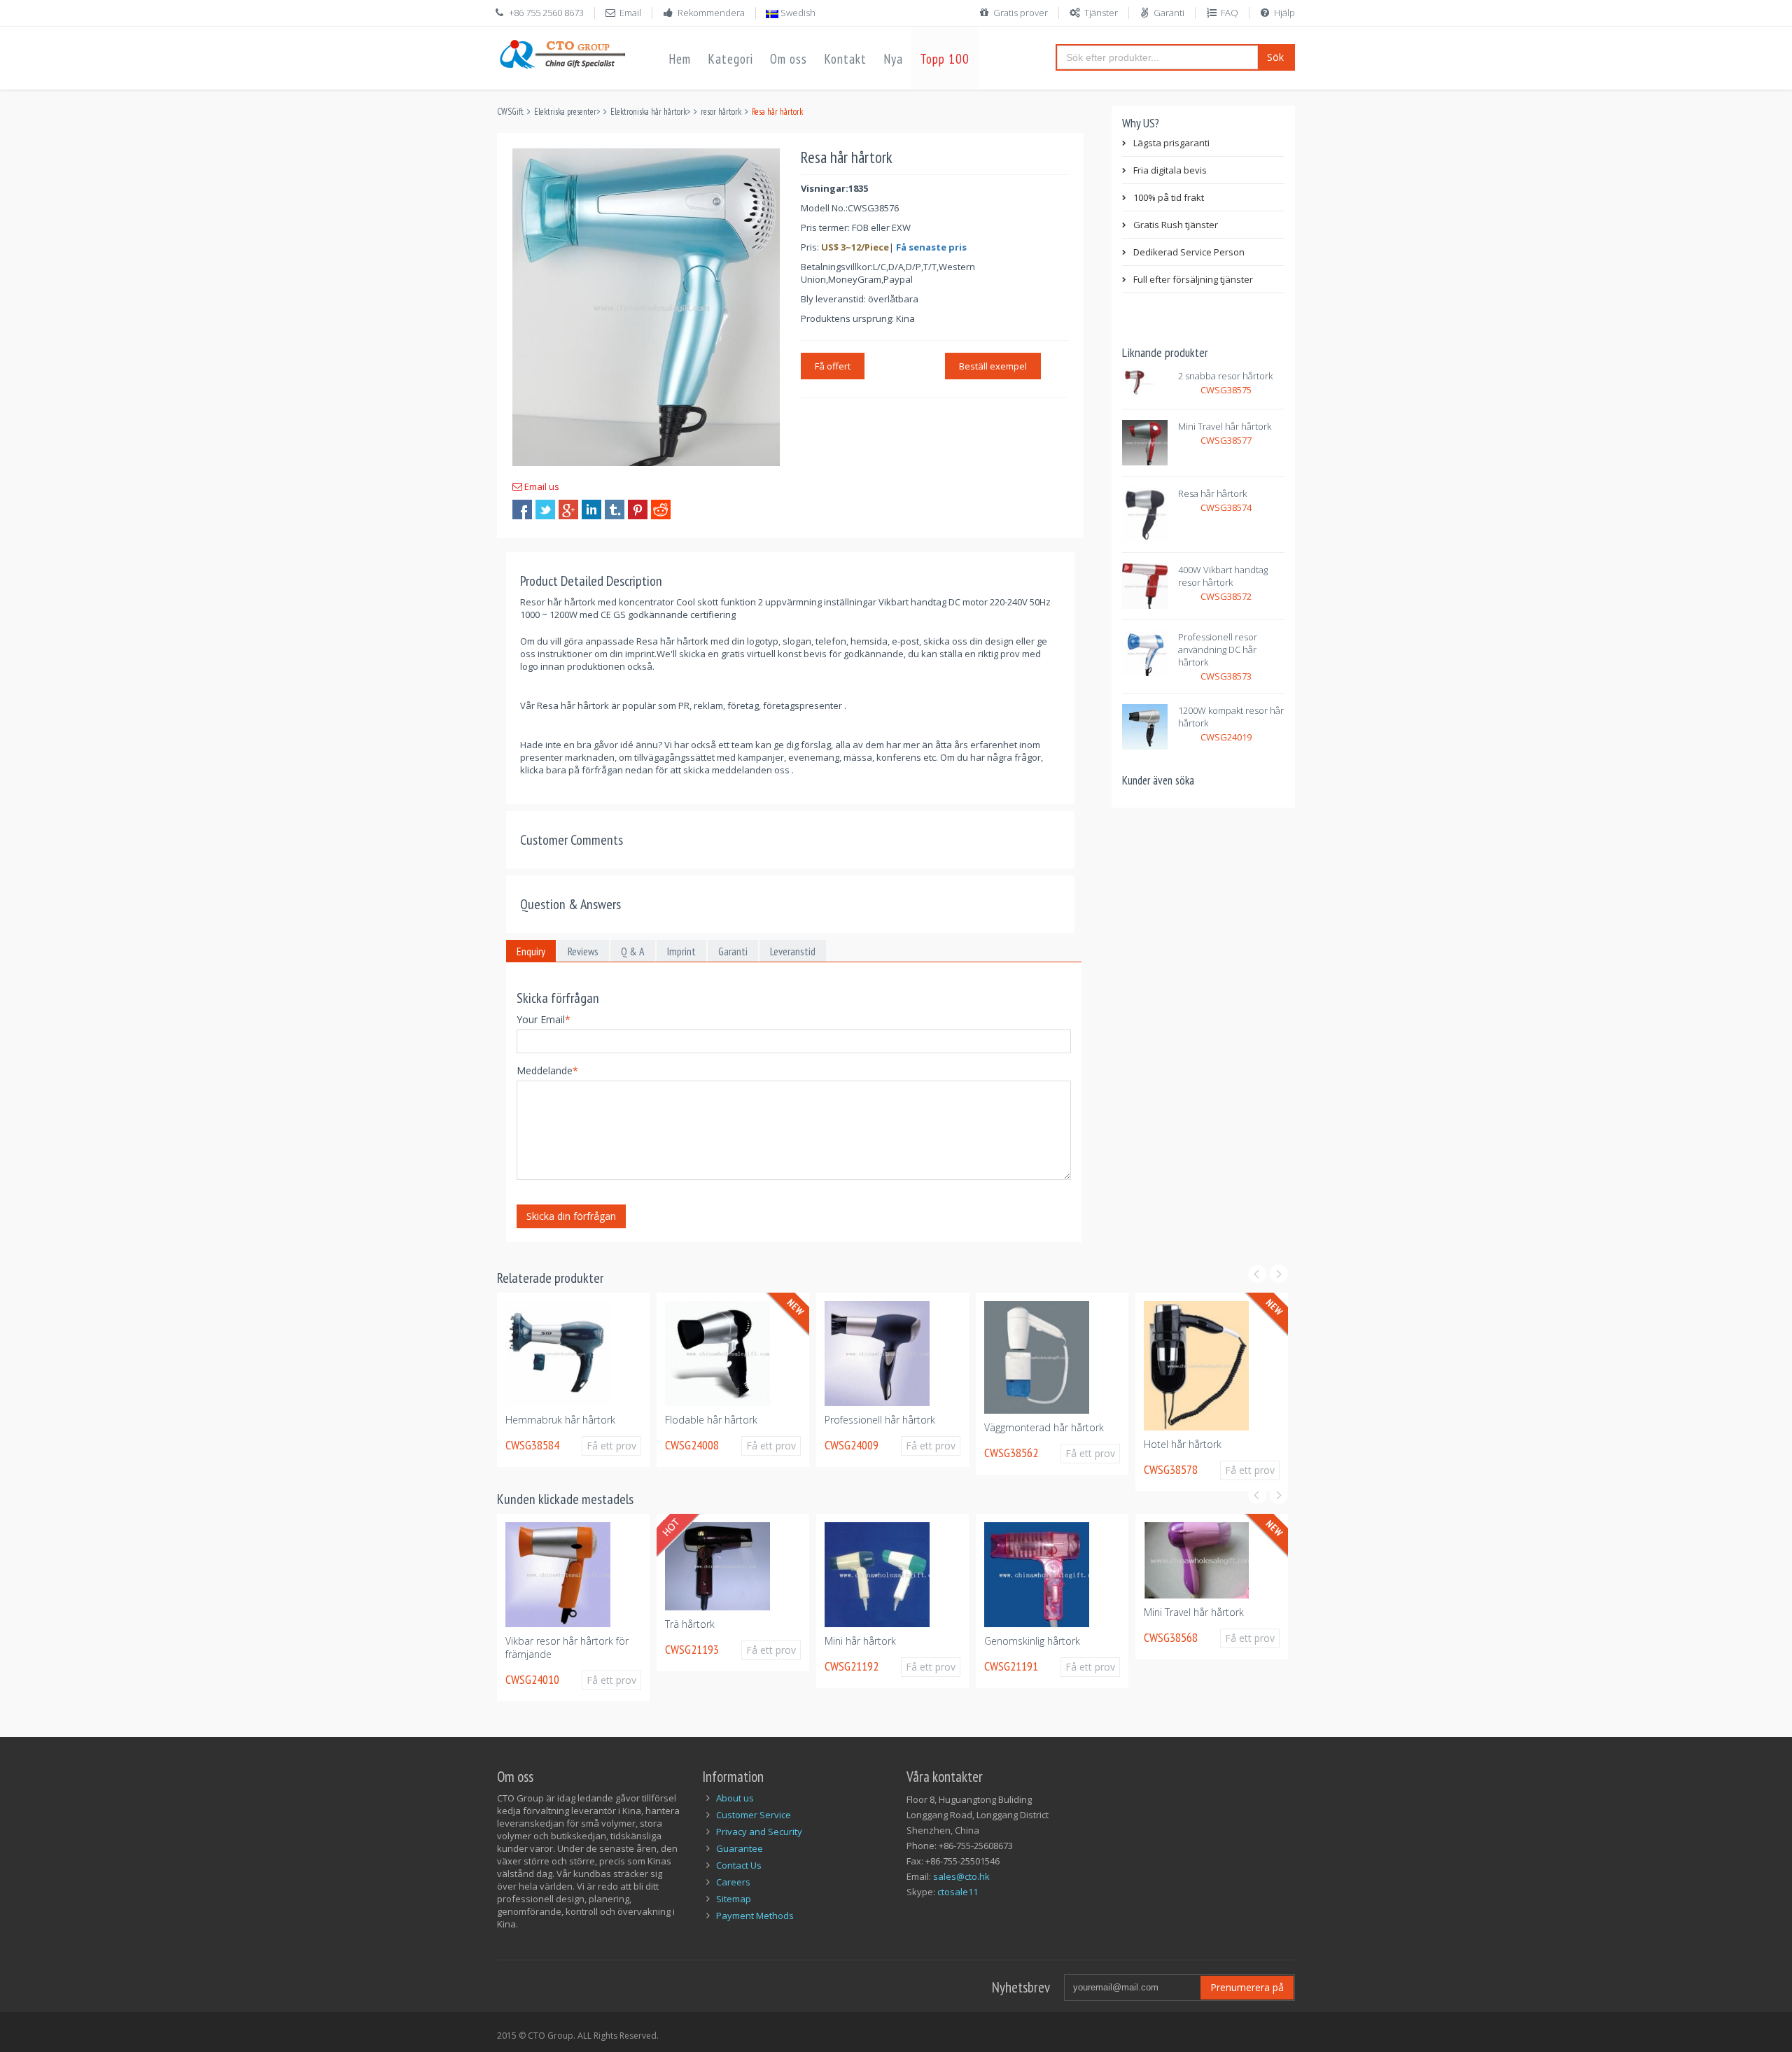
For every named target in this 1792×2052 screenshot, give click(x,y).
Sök (1275, 57)
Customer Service (754, 1815)
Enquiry (531, 951)
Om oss (789, 59)
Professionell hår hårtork (837, 1420)
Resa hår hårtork (1212, 493)
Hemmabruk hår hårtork (518, 1420)
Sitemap (734, 1899)
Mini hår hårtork (844, 1641)
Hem (680, 59)
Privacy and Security (759, 1832)
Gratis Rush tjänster (1176, 225)
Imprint (681, 951)
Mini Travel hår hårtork (1225, 426)
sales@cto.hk (961, 1876)
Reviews (583, 951)
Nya (893, 59)
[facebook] (522, 510)
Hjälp (1284, 13)
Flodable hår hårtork (668, 1420)
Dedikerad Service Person (1189, 252)
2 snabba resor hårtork (1225, 376)
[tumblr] (615, 510)
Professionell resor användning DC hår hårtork (1218, 649)
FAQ (1230, 13)
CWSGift (510, 112)
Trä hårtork (674, 1624)
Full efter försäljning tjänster (1193, 279)
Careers (733, 1882)
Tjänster (1101, 13)
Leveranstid (793, 951)
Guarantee (740, 1848)
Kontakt (845, 59)
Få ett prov (576, 1446)
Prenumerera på (1247, 1987)
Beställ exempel (993, 366)
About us (735, 1798)
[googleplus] (568, 510)
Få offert (833, 366)
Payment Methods (755, 1916)
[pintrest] (638, 510)
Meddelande (547, 1070)
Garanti (1169, 13)
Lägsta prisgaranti (1171, 143)
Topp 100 (945, 59)
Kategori (730, 59)
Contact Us (739, 1865)
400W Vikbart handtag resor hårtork (1223, 576)
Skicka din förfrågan (571, 1216)
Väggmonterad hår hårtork (1001, 1427)
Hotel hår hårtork (1140, 1444)
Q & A (633, 951)
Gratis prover (1021, 13)
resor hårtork (721, 112)
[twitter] (545, 510)
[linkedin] (591, 510)
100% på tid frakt (1169, 197)
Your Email (544, 1019)
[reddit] (661, 510)
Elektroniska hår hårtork (649, 112)
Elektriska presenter (565, 112)
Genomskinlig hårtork (1016, 1641)
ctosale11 (958, 1892)
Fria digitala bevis (1170, 170)
